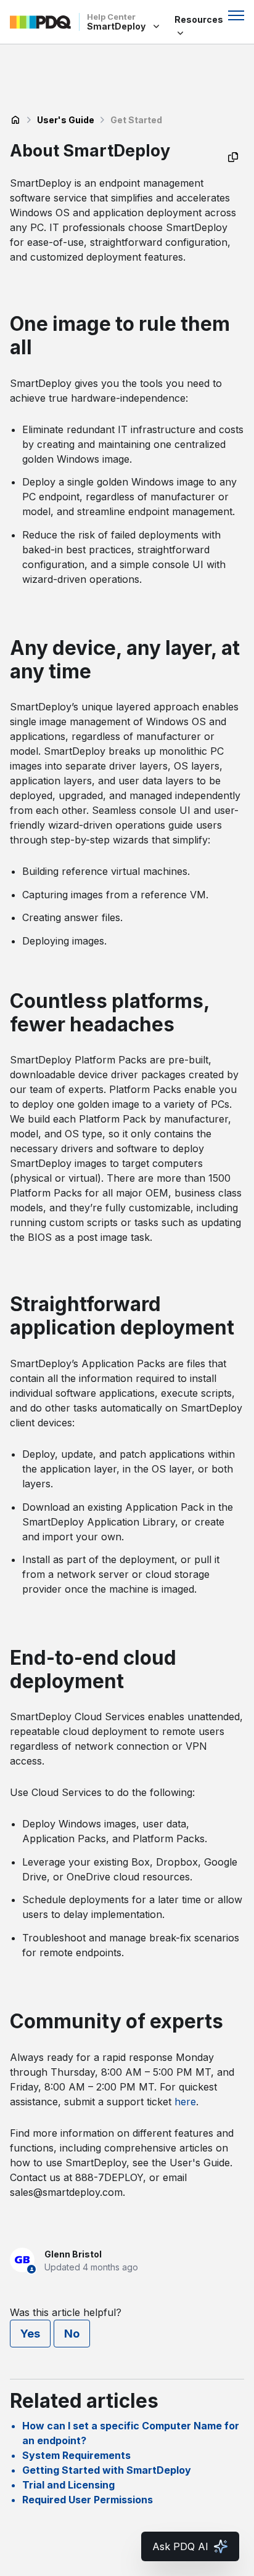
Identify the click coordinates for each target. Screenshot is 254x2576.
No (72, 2334)
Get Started (136, 120)
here (185, 2102)
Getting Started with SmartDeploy (107, 2470)
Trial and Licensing (68, 2485)
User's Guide (66, 120)
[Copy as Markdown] (233, 157)
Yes (30, 2334)
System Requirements (76, 2455)
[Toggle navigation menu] (236, 15)
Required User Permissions (88, 2500)
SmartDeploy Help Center (15, 120)
